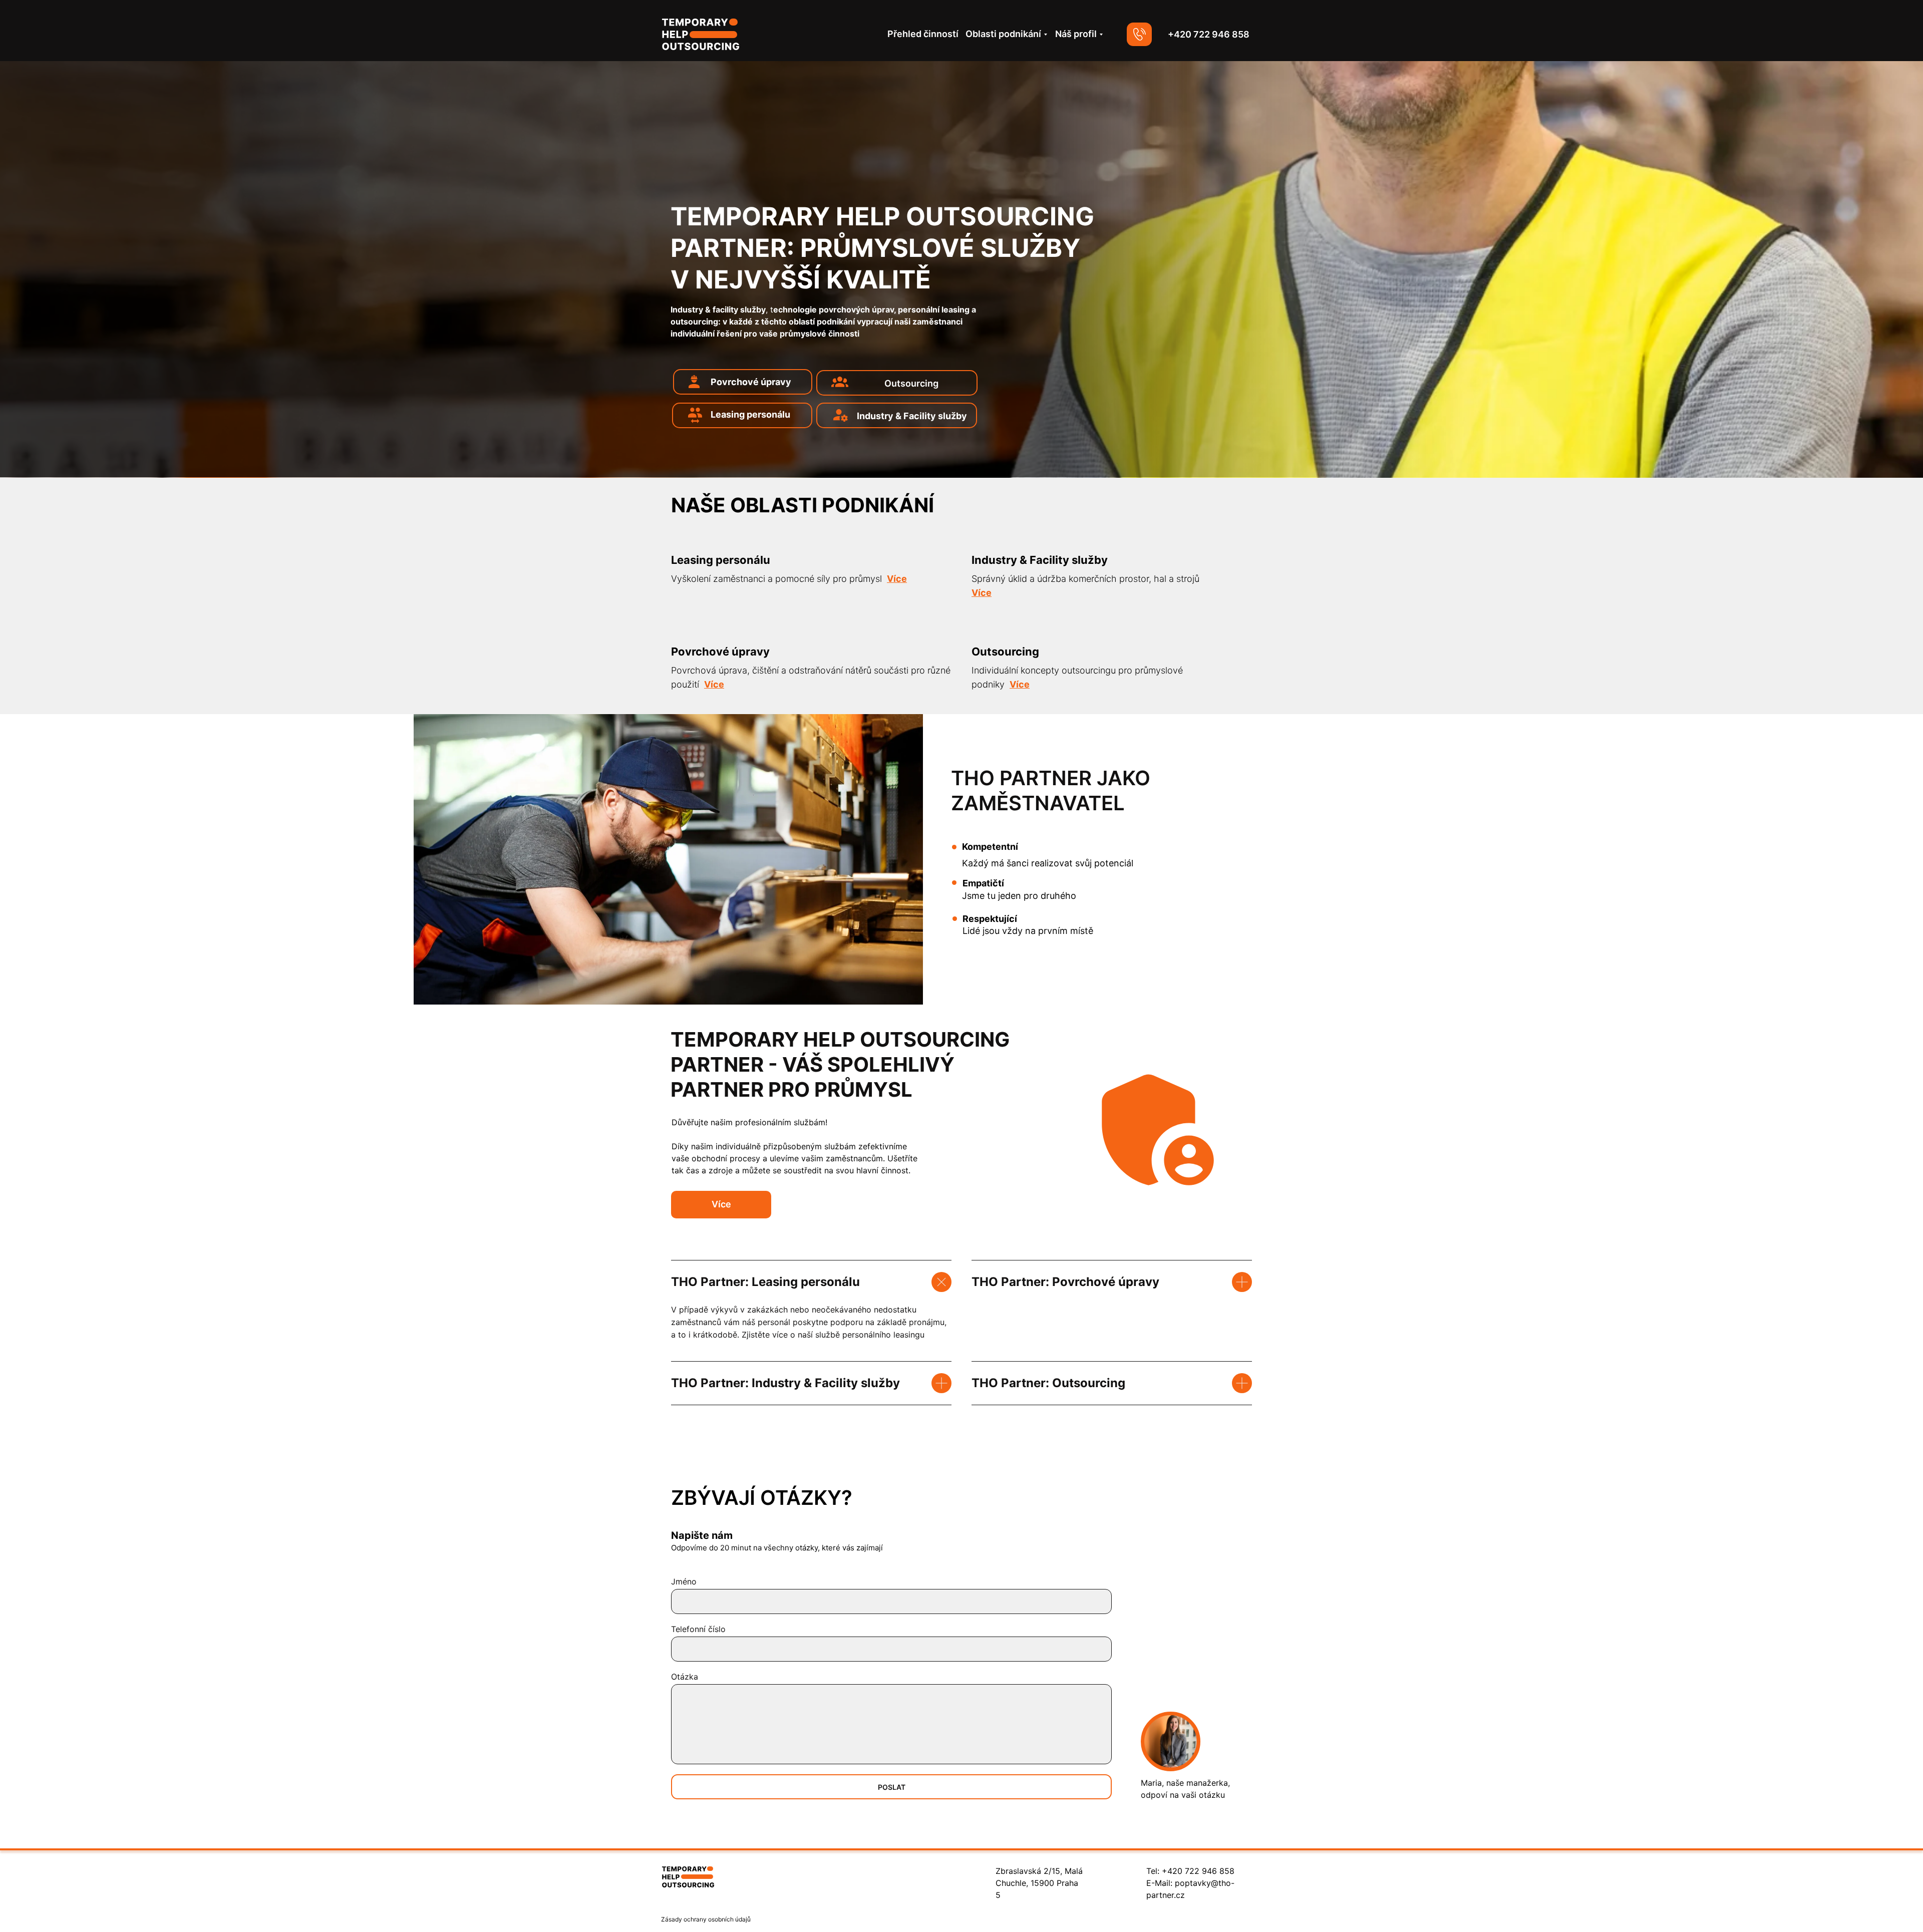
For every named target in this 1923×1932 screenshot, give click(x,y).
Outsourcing (911, 383)
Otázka (685, 1677)
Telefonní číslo (698, 1629)
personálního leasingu (883, 1335)
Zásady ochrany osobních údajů (706, 1919)
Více (721, 1204)
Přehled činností (923, 34)
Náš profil (1076, 34)
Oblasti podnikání (1003, 34)
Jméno (684, 1581)
